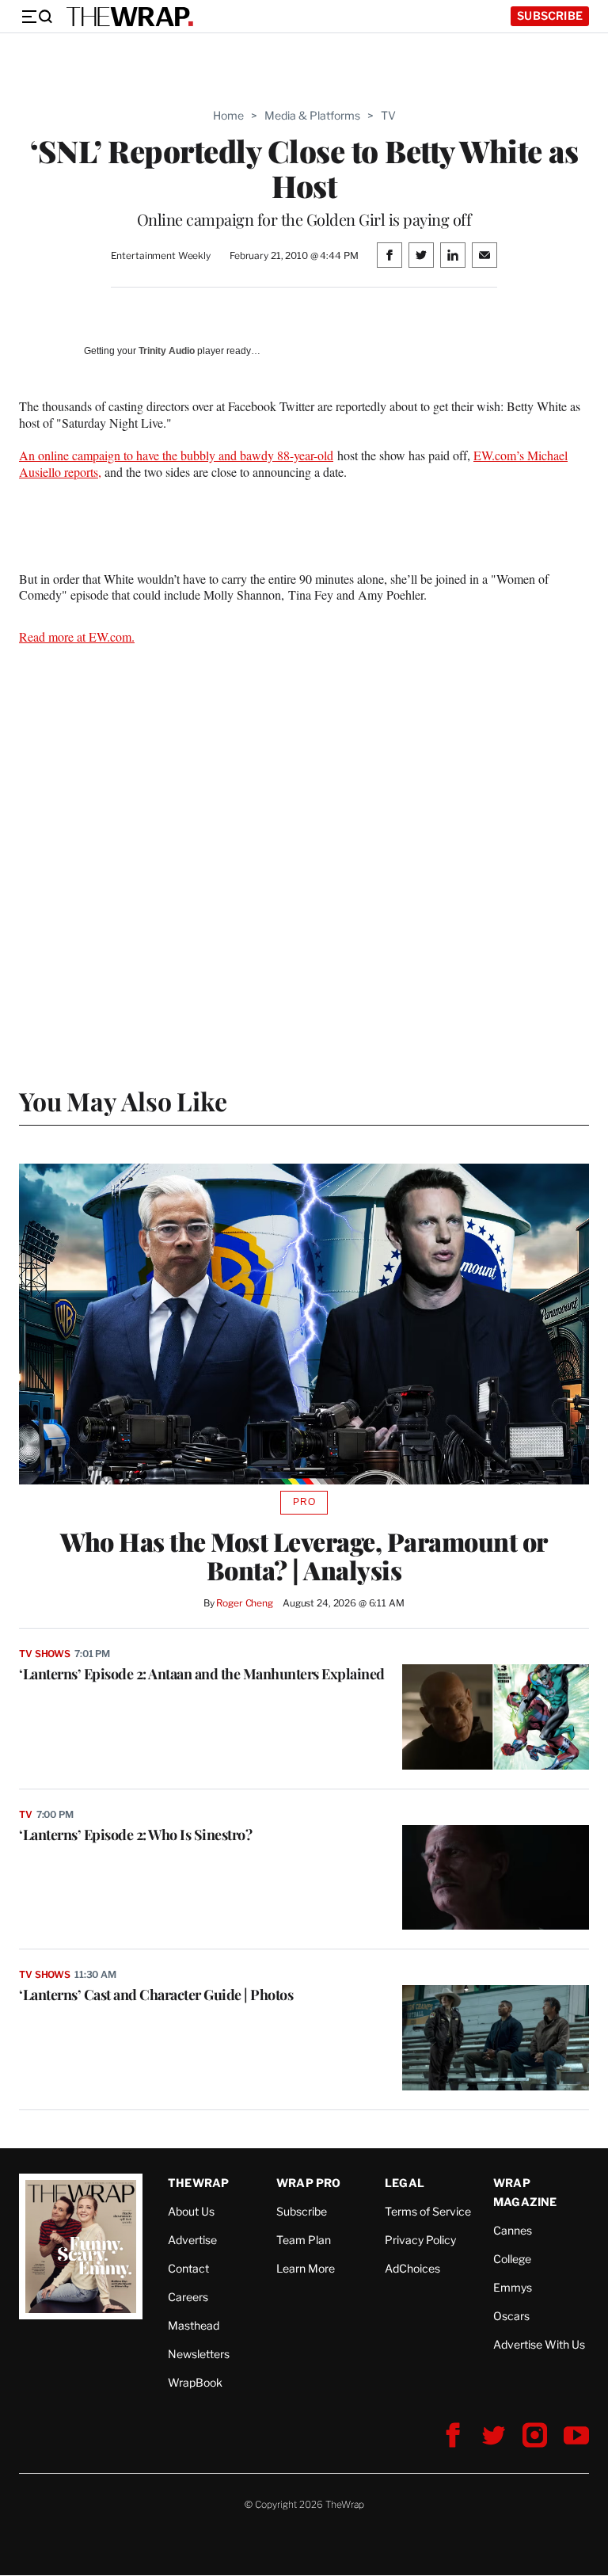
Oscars (511, 2316)
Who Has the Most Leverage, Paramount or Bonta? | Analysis (304, 1556)
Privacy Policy (420, 2240)
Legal (405, 2183)
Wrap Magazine (525, 2192)
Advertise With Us (539, 2344)
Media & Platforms (312, 115)
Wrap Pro (309, 2183)
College (512, 2259)
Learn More (306, 2268)
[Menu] (36, 17)
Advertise (192, 2240)
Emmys (513, 2287)
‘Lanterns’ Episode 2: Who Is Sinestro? (135, 1835)
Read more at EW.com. (77, 636)
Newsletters (199, 2354)
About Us (191, 2211)
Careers (188, 2297)
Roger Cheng (245, 1603)
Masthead (194, 2325)
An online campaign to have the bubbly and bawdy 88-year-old (176, 455)
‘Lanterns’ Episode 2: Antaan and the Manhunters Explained (202, 1674)
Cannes (513, 2230)
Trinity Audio (167, 351)
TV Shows (45, 1654)
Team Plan (304, 2240)
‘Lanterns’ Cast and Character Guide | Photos (156, 1995)
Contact (188, 2268)
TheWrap (198, 2183)
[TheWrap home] (130, 17)
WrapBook (195, 2382)
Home (228, 115)
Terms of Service (428, 2211)
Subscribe (550, 15)
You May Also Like (123, 1101)
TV (388, 115)
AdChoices (412, 2268)
